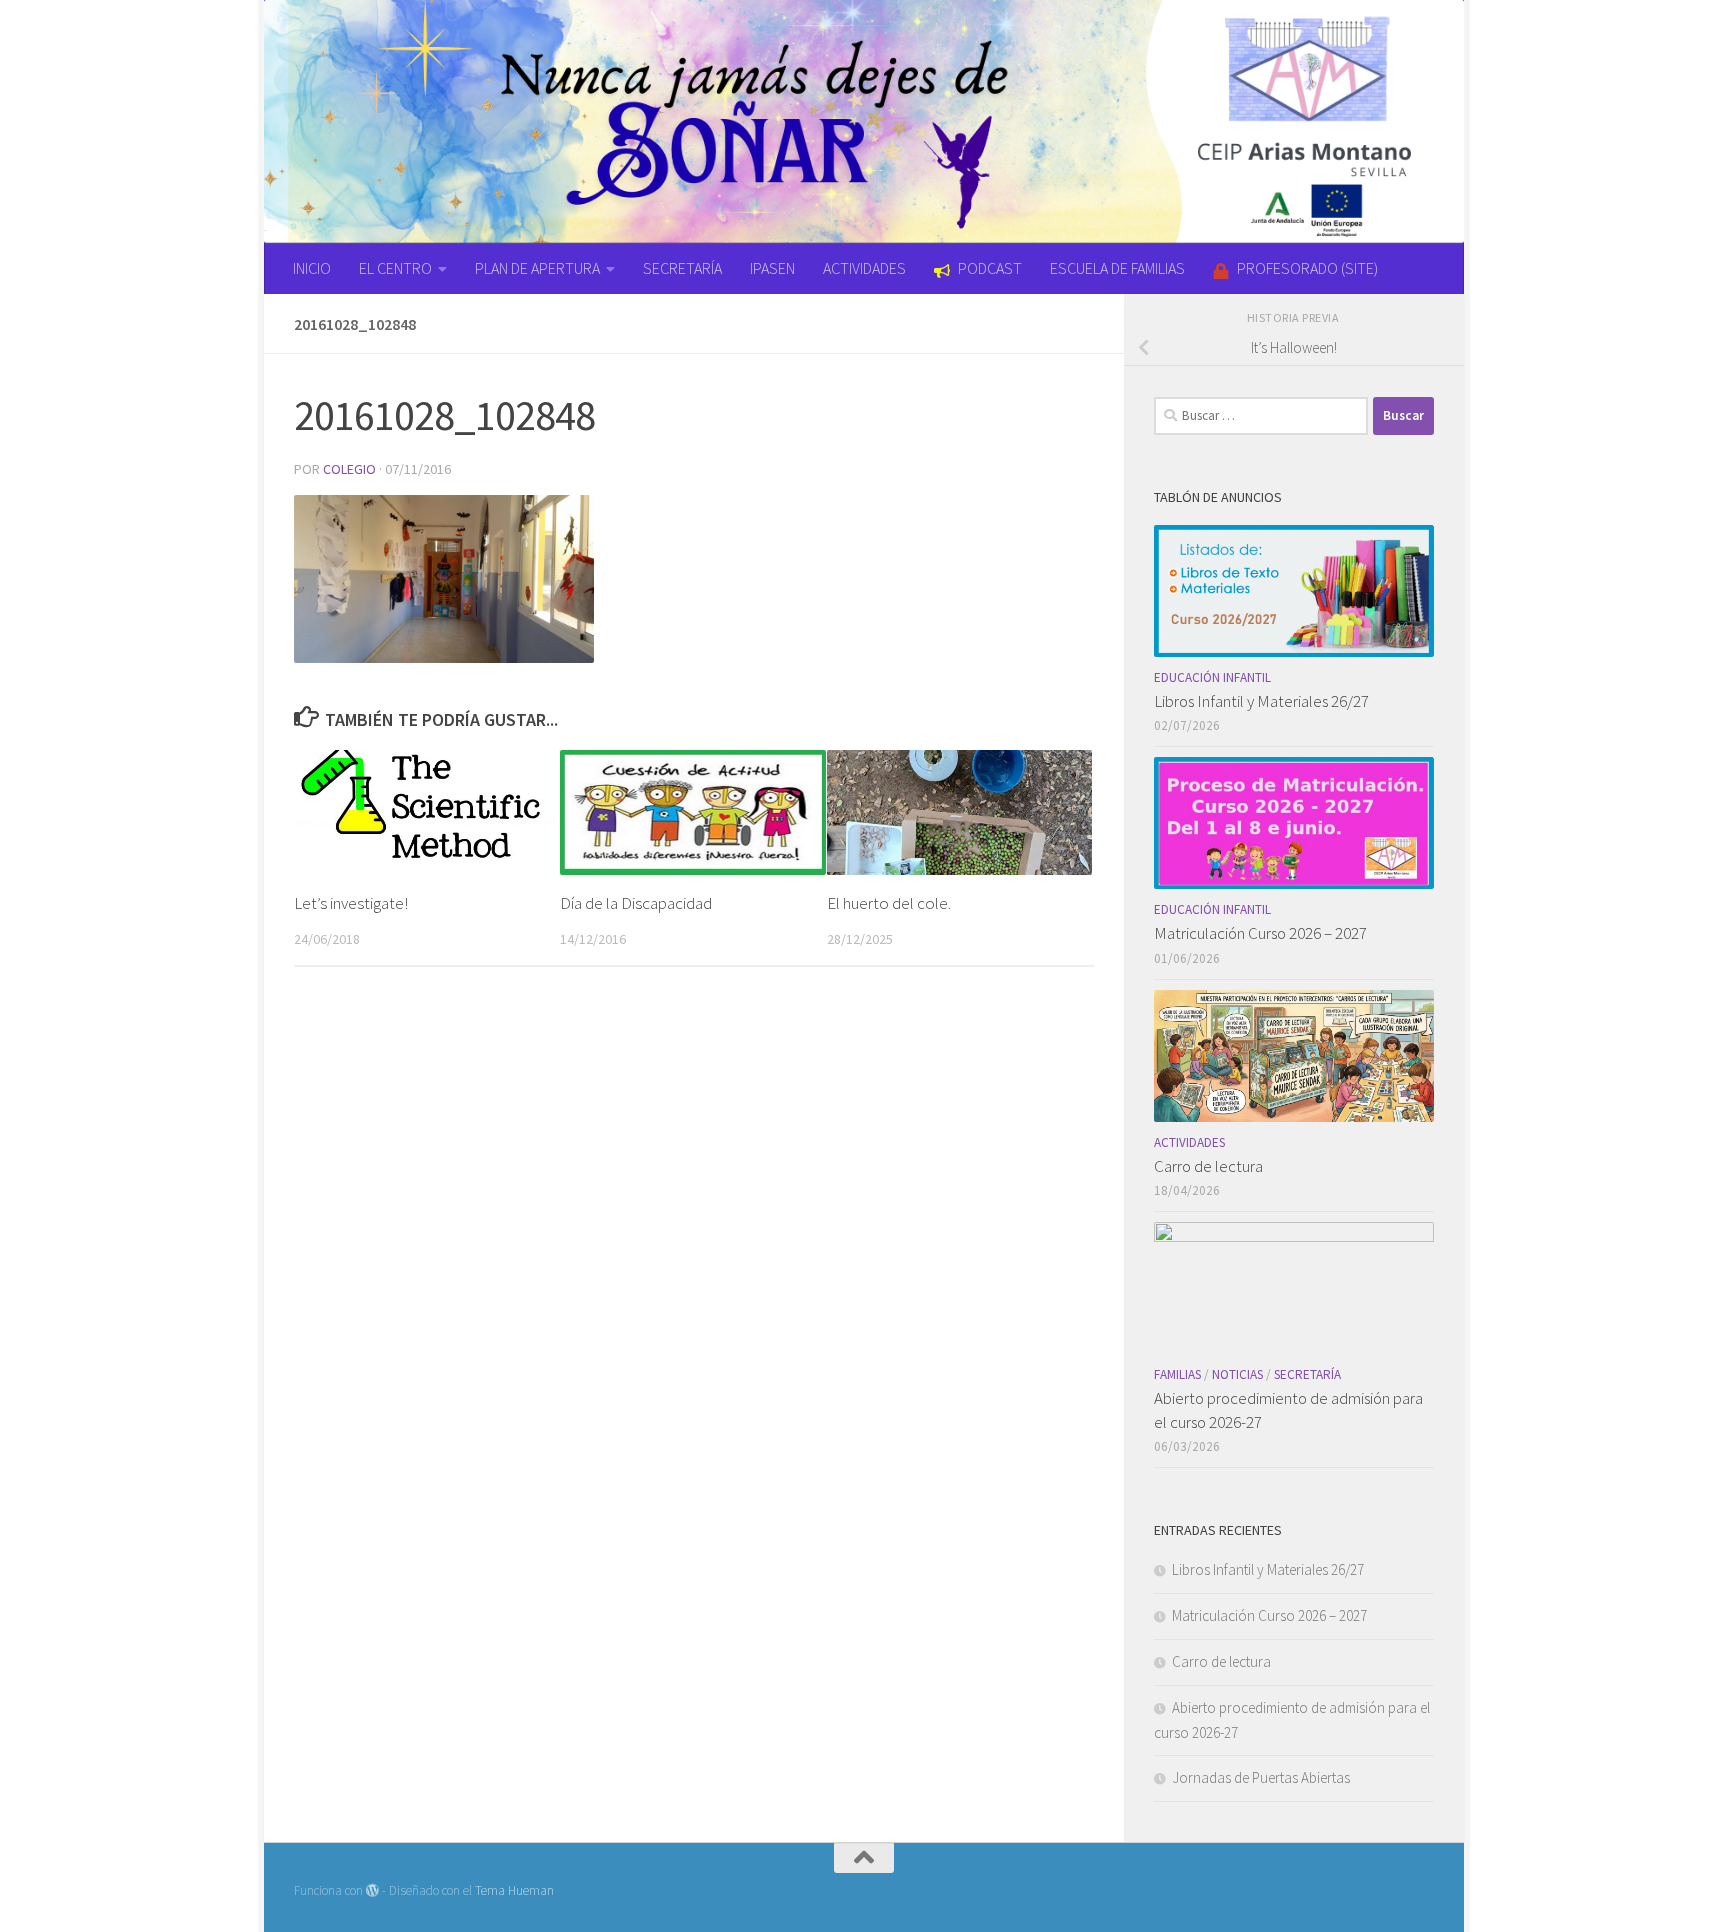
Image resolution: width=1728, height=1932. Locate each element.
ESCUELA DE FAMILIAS (1117, 268)
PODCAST (990, 268)
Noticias (1237, 1374)
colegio (349, 469)
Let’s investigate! (351, 903)
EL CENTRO (395, 268)
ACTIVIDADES (864, 268)
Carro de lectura (1208, 1166)
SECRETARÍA (682, 268)
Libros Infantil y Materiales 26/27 (1261, 701)
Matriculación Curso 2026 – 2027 (1260, 933)
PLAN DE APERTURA (537, 268)
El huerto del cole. (889, 903)
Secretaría (1307, 1374)
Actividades (1189, 1142)
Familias (1177, 1374)
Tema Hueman (514, 1890)
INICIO (312, 268)
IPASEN (772, 268)
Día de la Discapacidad (636, 903)
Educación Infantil (1212, 677)
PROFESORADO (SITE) (1307, 268)
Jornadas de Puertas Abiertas (1261, 1777)
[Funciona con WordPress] (372, 1890)
